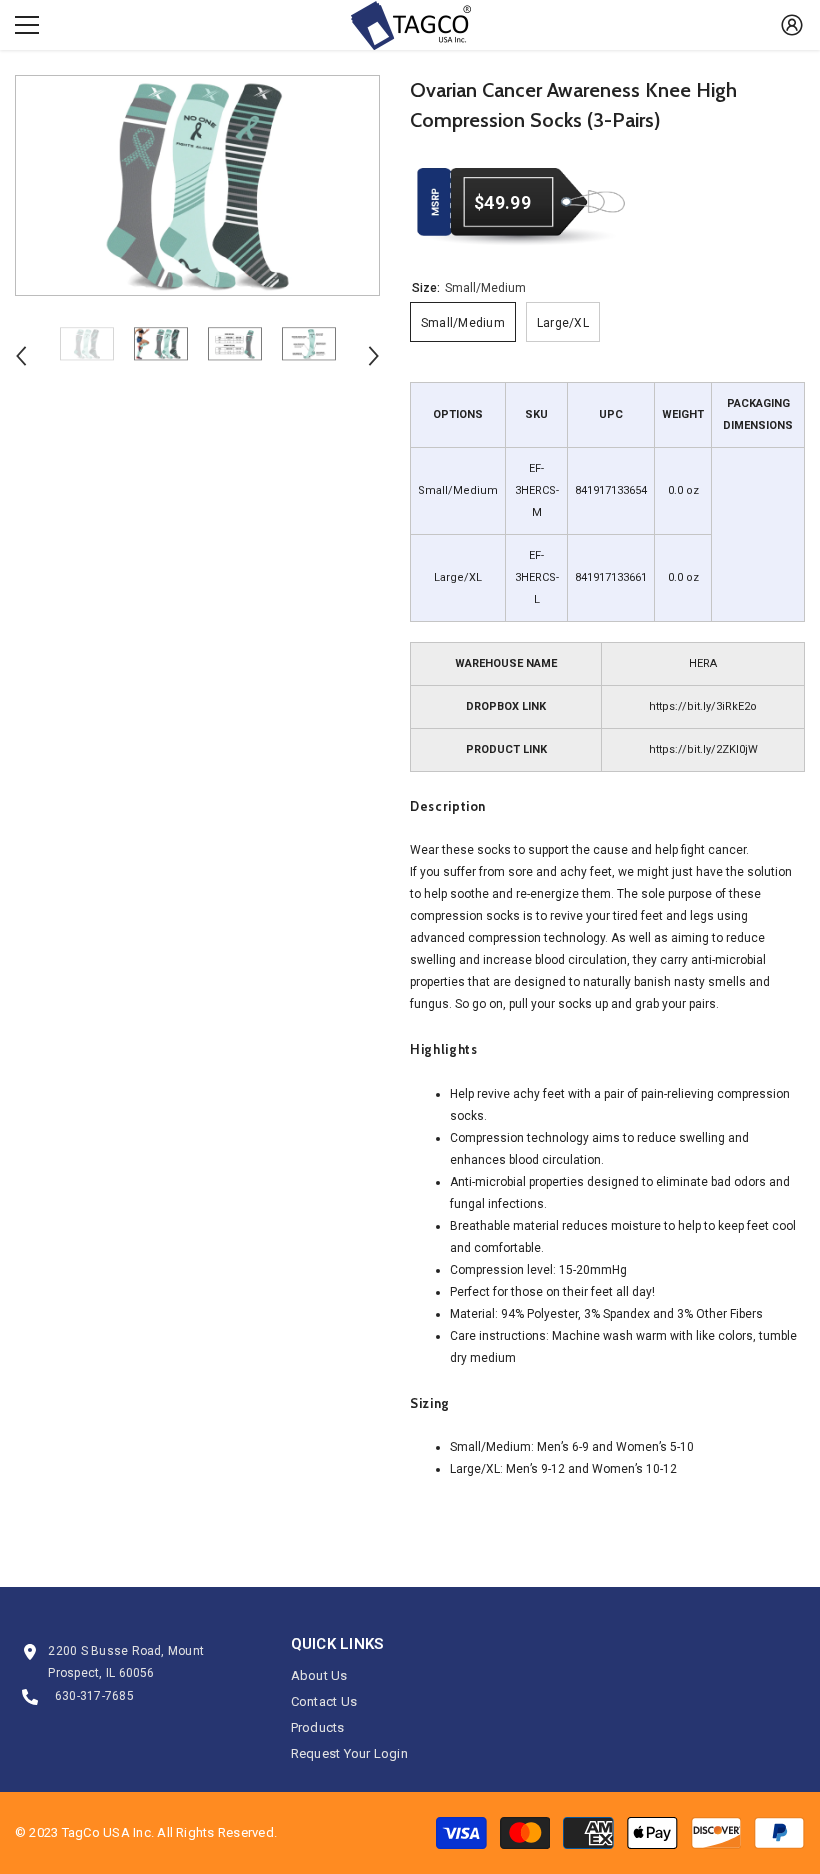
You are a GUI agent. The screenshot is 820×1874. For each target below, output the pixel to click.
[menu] (27, 25)
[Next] (374, 356)
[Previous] (21, 356)
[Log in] (792, 25)
